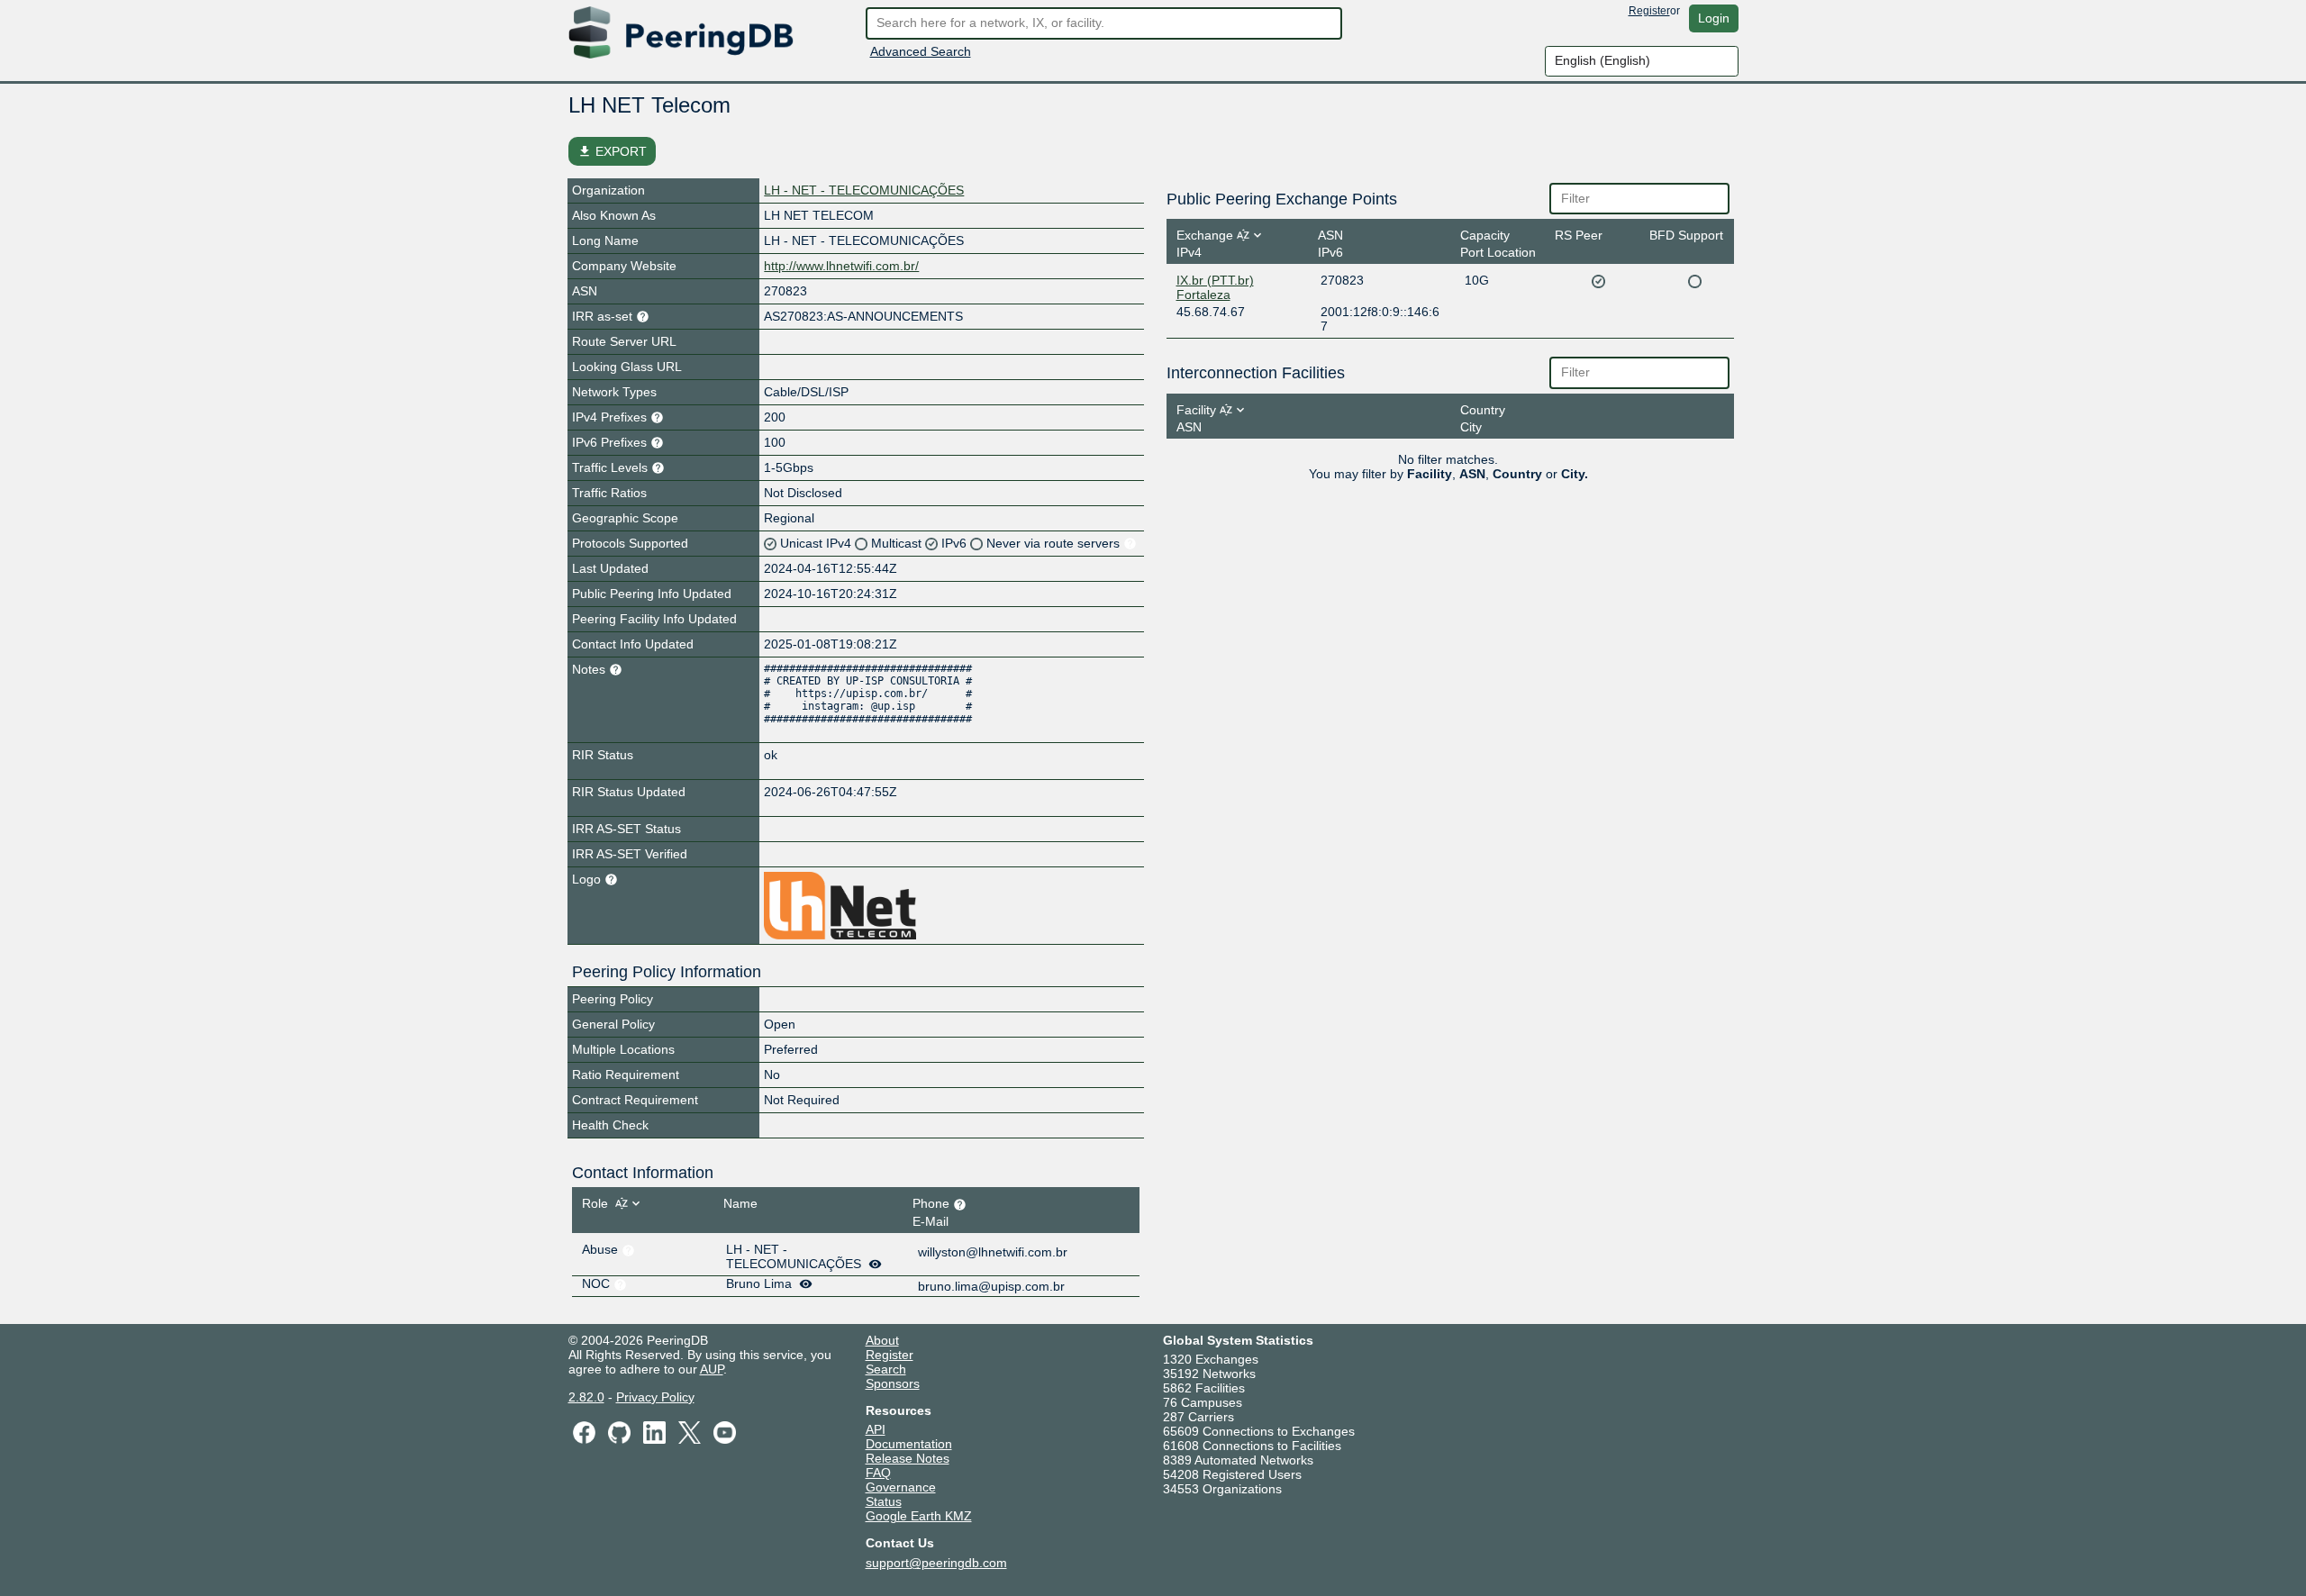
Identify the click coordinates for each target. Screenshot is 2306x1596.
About (882, 1340)
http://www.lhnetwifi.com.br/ (841, 266)
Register (1649, 11)
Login (1714, 18)
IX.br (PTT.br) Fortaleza (1215, 287)
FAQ (878, 1473)
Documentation (909, 1444)
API (876, 1429)
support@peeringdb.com (936, 1563)
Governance (901, 1487)
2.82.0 (586, 1397)
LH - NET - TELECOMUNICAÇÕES (864, 190)
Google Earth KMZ (919, 1516)
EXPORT (612, 151)
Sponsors (893, 1383)
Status (884, 1501)
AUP (712, 1369)
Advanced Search (921, 51)
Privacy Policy (655, 1397)
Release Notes (908, 1458)
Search (886, 1369)
